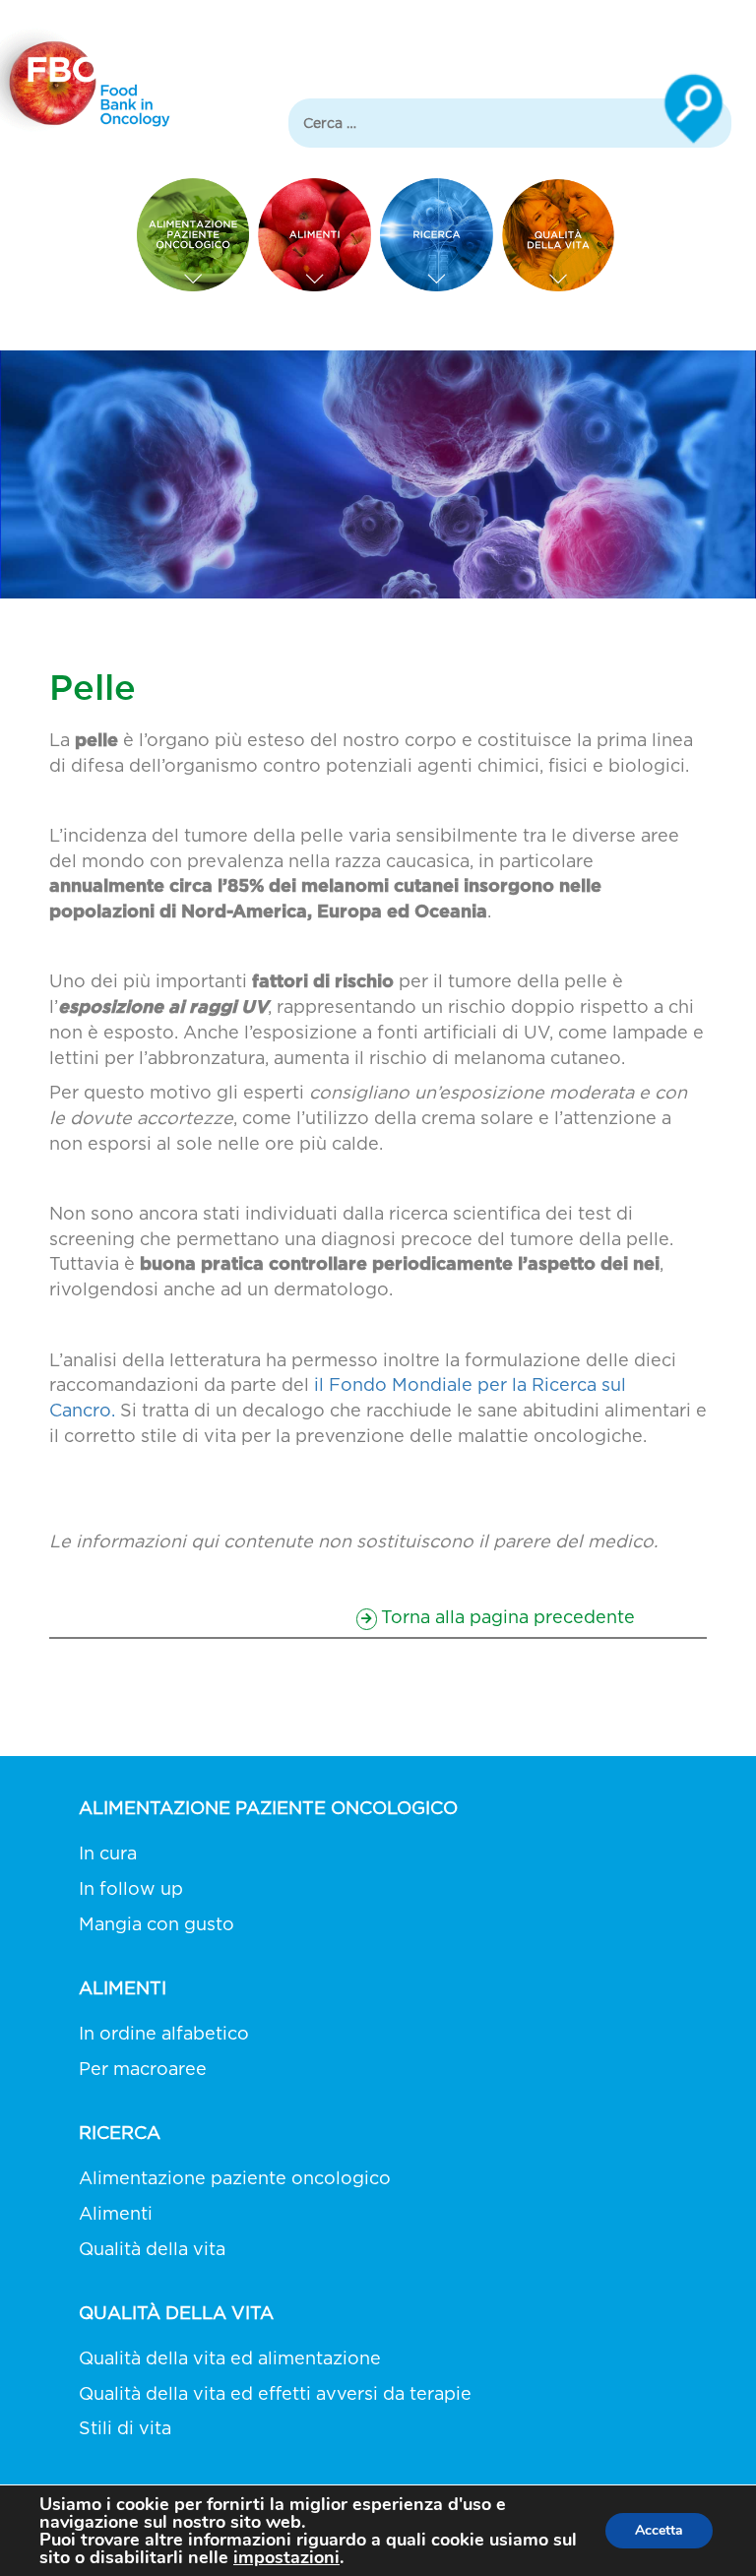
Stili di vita (125, 2428)
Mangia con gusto (157, 1924)
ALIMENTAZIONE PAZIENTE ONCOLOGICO (268, 1808)
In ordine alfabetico (164, 2033)
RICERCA (120, 2133)
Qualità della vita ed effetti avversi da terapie (275, 2393)
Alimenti (116, 2213)
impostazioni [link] (286, 2557)
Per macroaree (143, 2069)
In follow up (131, 1888)
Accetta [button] (659, 2530)
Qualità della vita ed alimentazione (230, 2358)
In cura (108, 1853)
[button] (504, 1615)
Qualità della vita (152, 2249)
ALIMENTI (123, 1988)
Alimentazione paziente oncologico (235, 2178)
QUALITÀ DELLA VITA (176, 2313)
